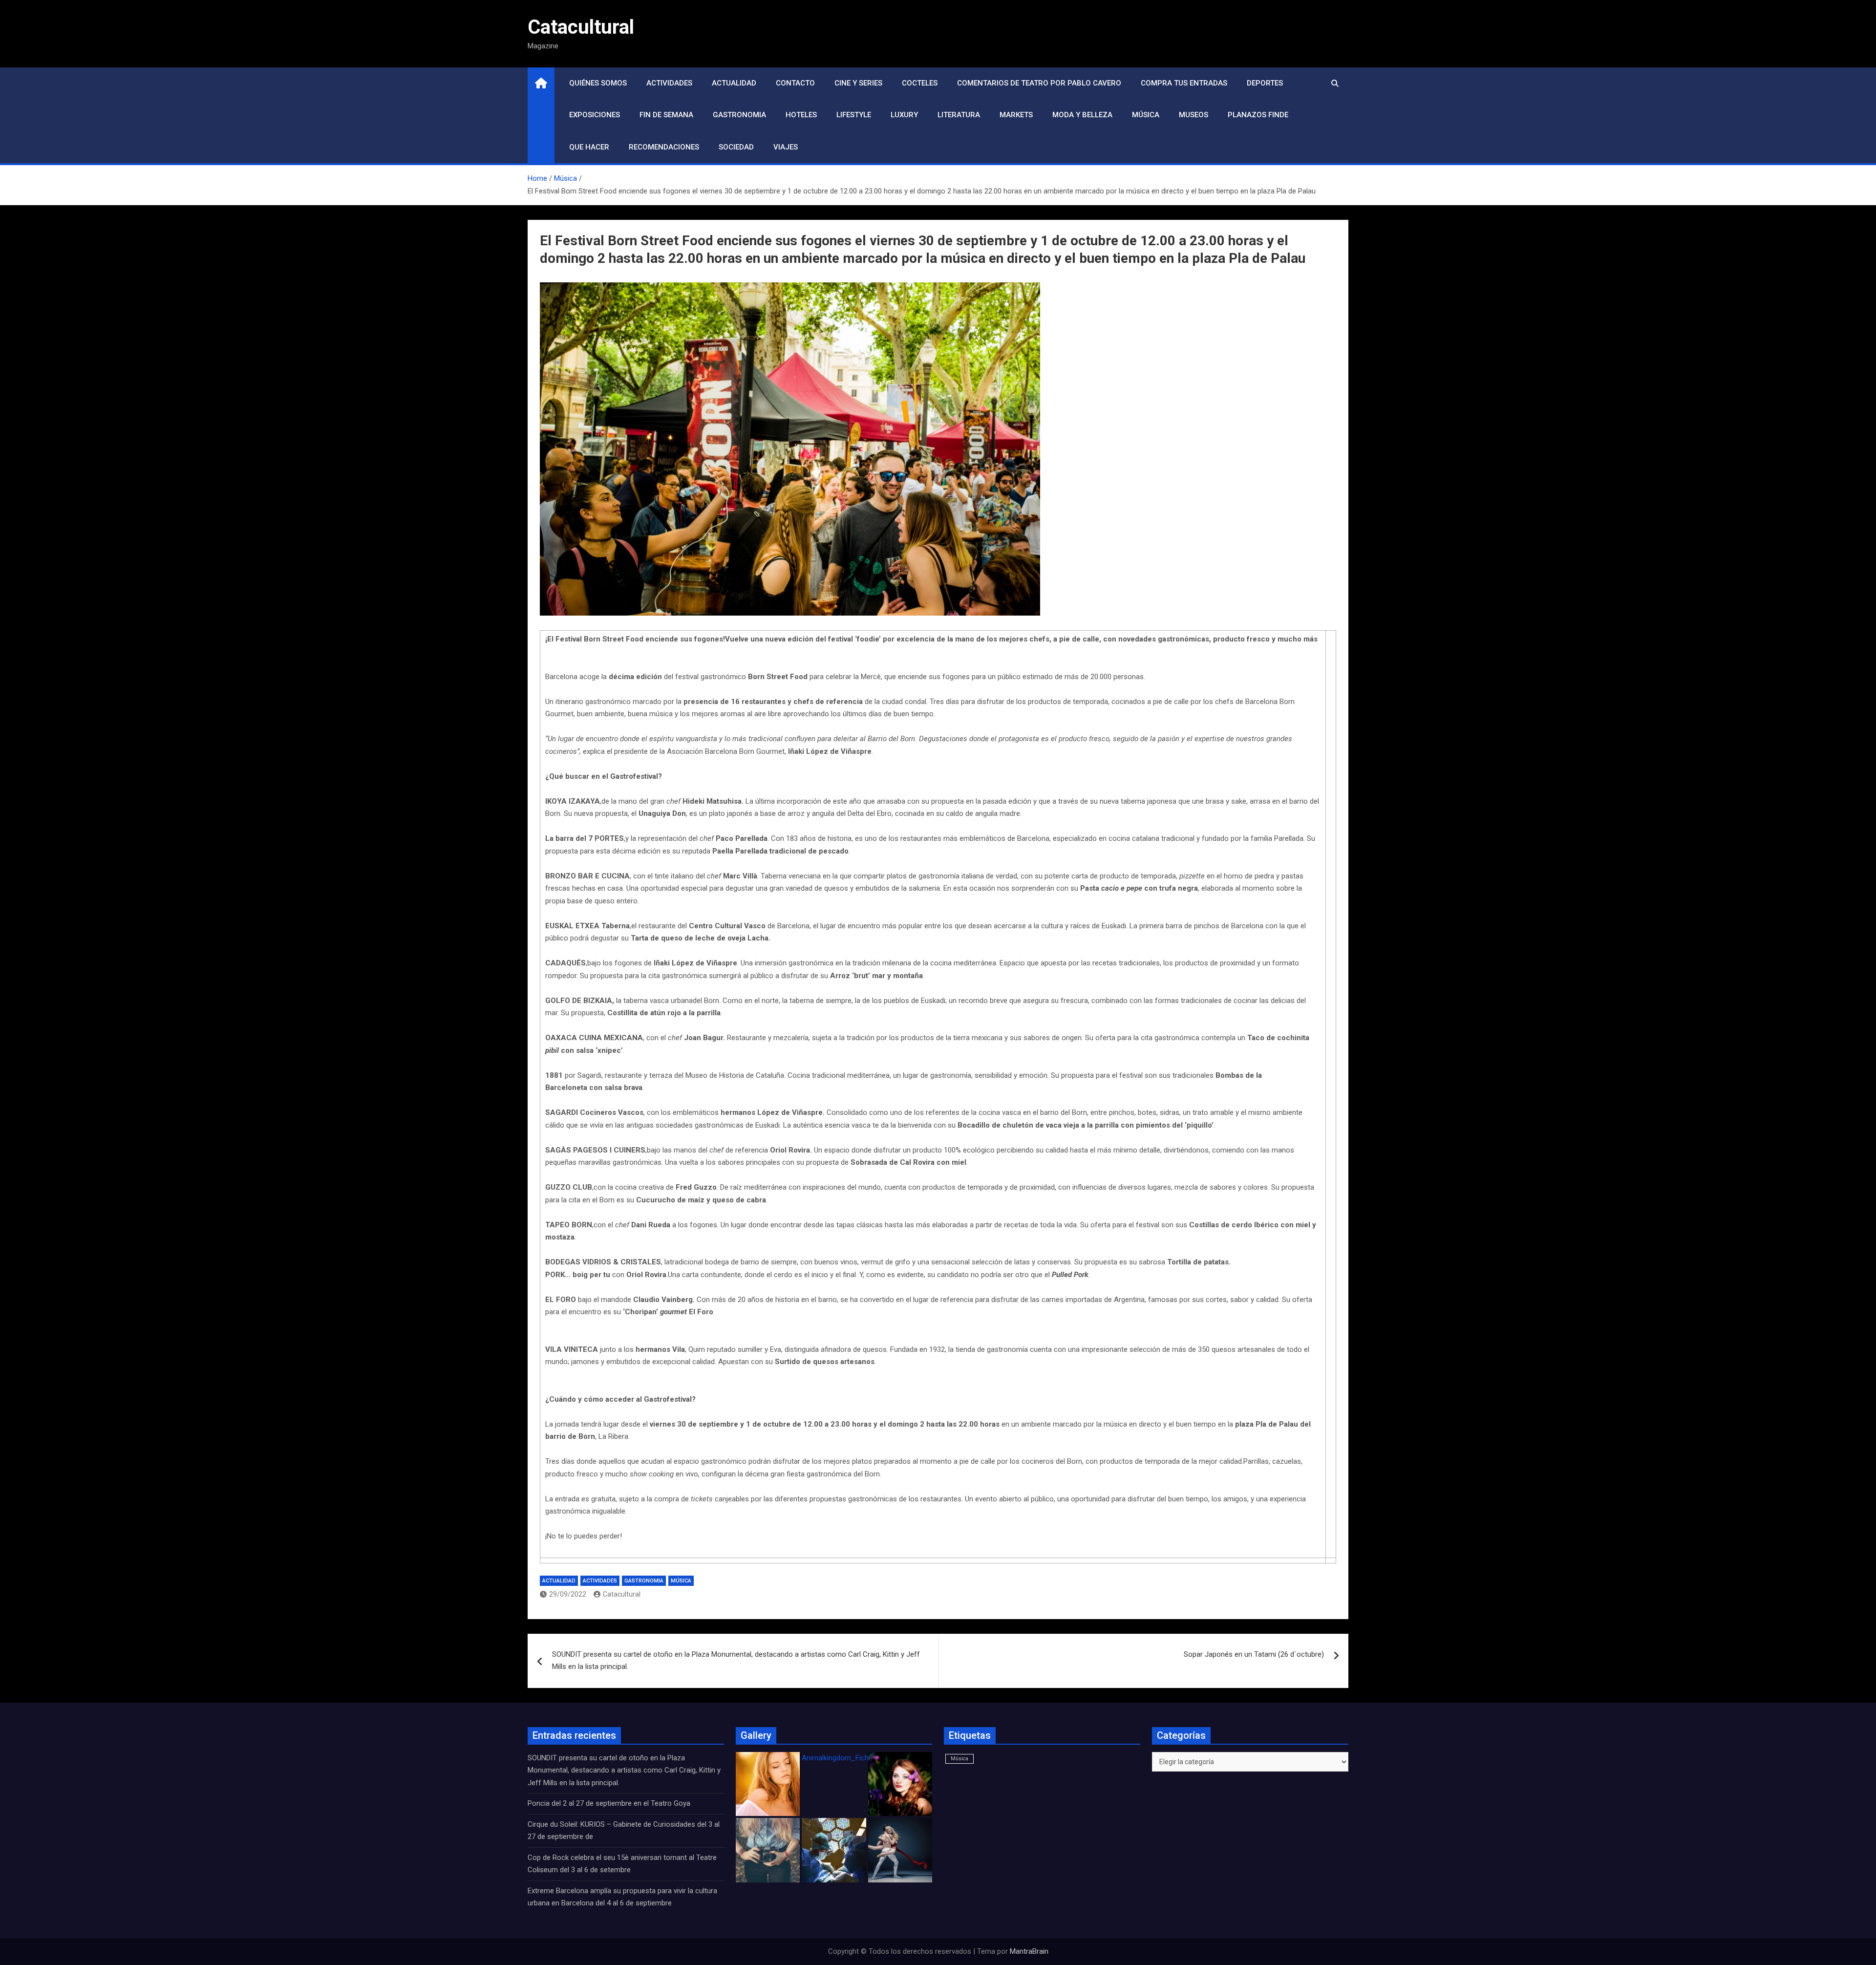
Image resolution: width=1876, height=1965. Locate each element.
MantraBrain (1029, 1951)
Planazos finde (1258, 115)
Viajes (786, 147)
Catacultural (581, 27)
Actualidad (734, 83)
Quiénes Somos (598, 83)
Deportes (1265, 83)
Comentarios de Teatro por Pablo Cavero (1039, 83)
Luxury (904, 115)
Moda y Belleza (1082, 115)
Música (1146, 115)
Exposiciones (595, 115)
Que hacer (589, 147)
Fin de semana (666, 115)
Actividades (669, 83)
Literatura (959, 115)
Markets (1016, 115)
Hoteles (801, 115)
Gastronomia (739, 115)
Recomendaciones (664, 147)
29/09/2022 (568, 1594)
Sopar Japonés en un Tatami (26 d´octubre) (1254, 1654)
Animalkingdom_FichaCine (844, 1758)
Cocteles (920, 83)
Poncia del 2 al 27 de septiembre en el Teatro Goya (609, 1803)
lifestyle (854, 115)
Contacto (795, 83)
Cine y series (858, 83)
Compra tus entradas (1184, 83)
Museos (1194, 115)
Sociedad (736, 147)
